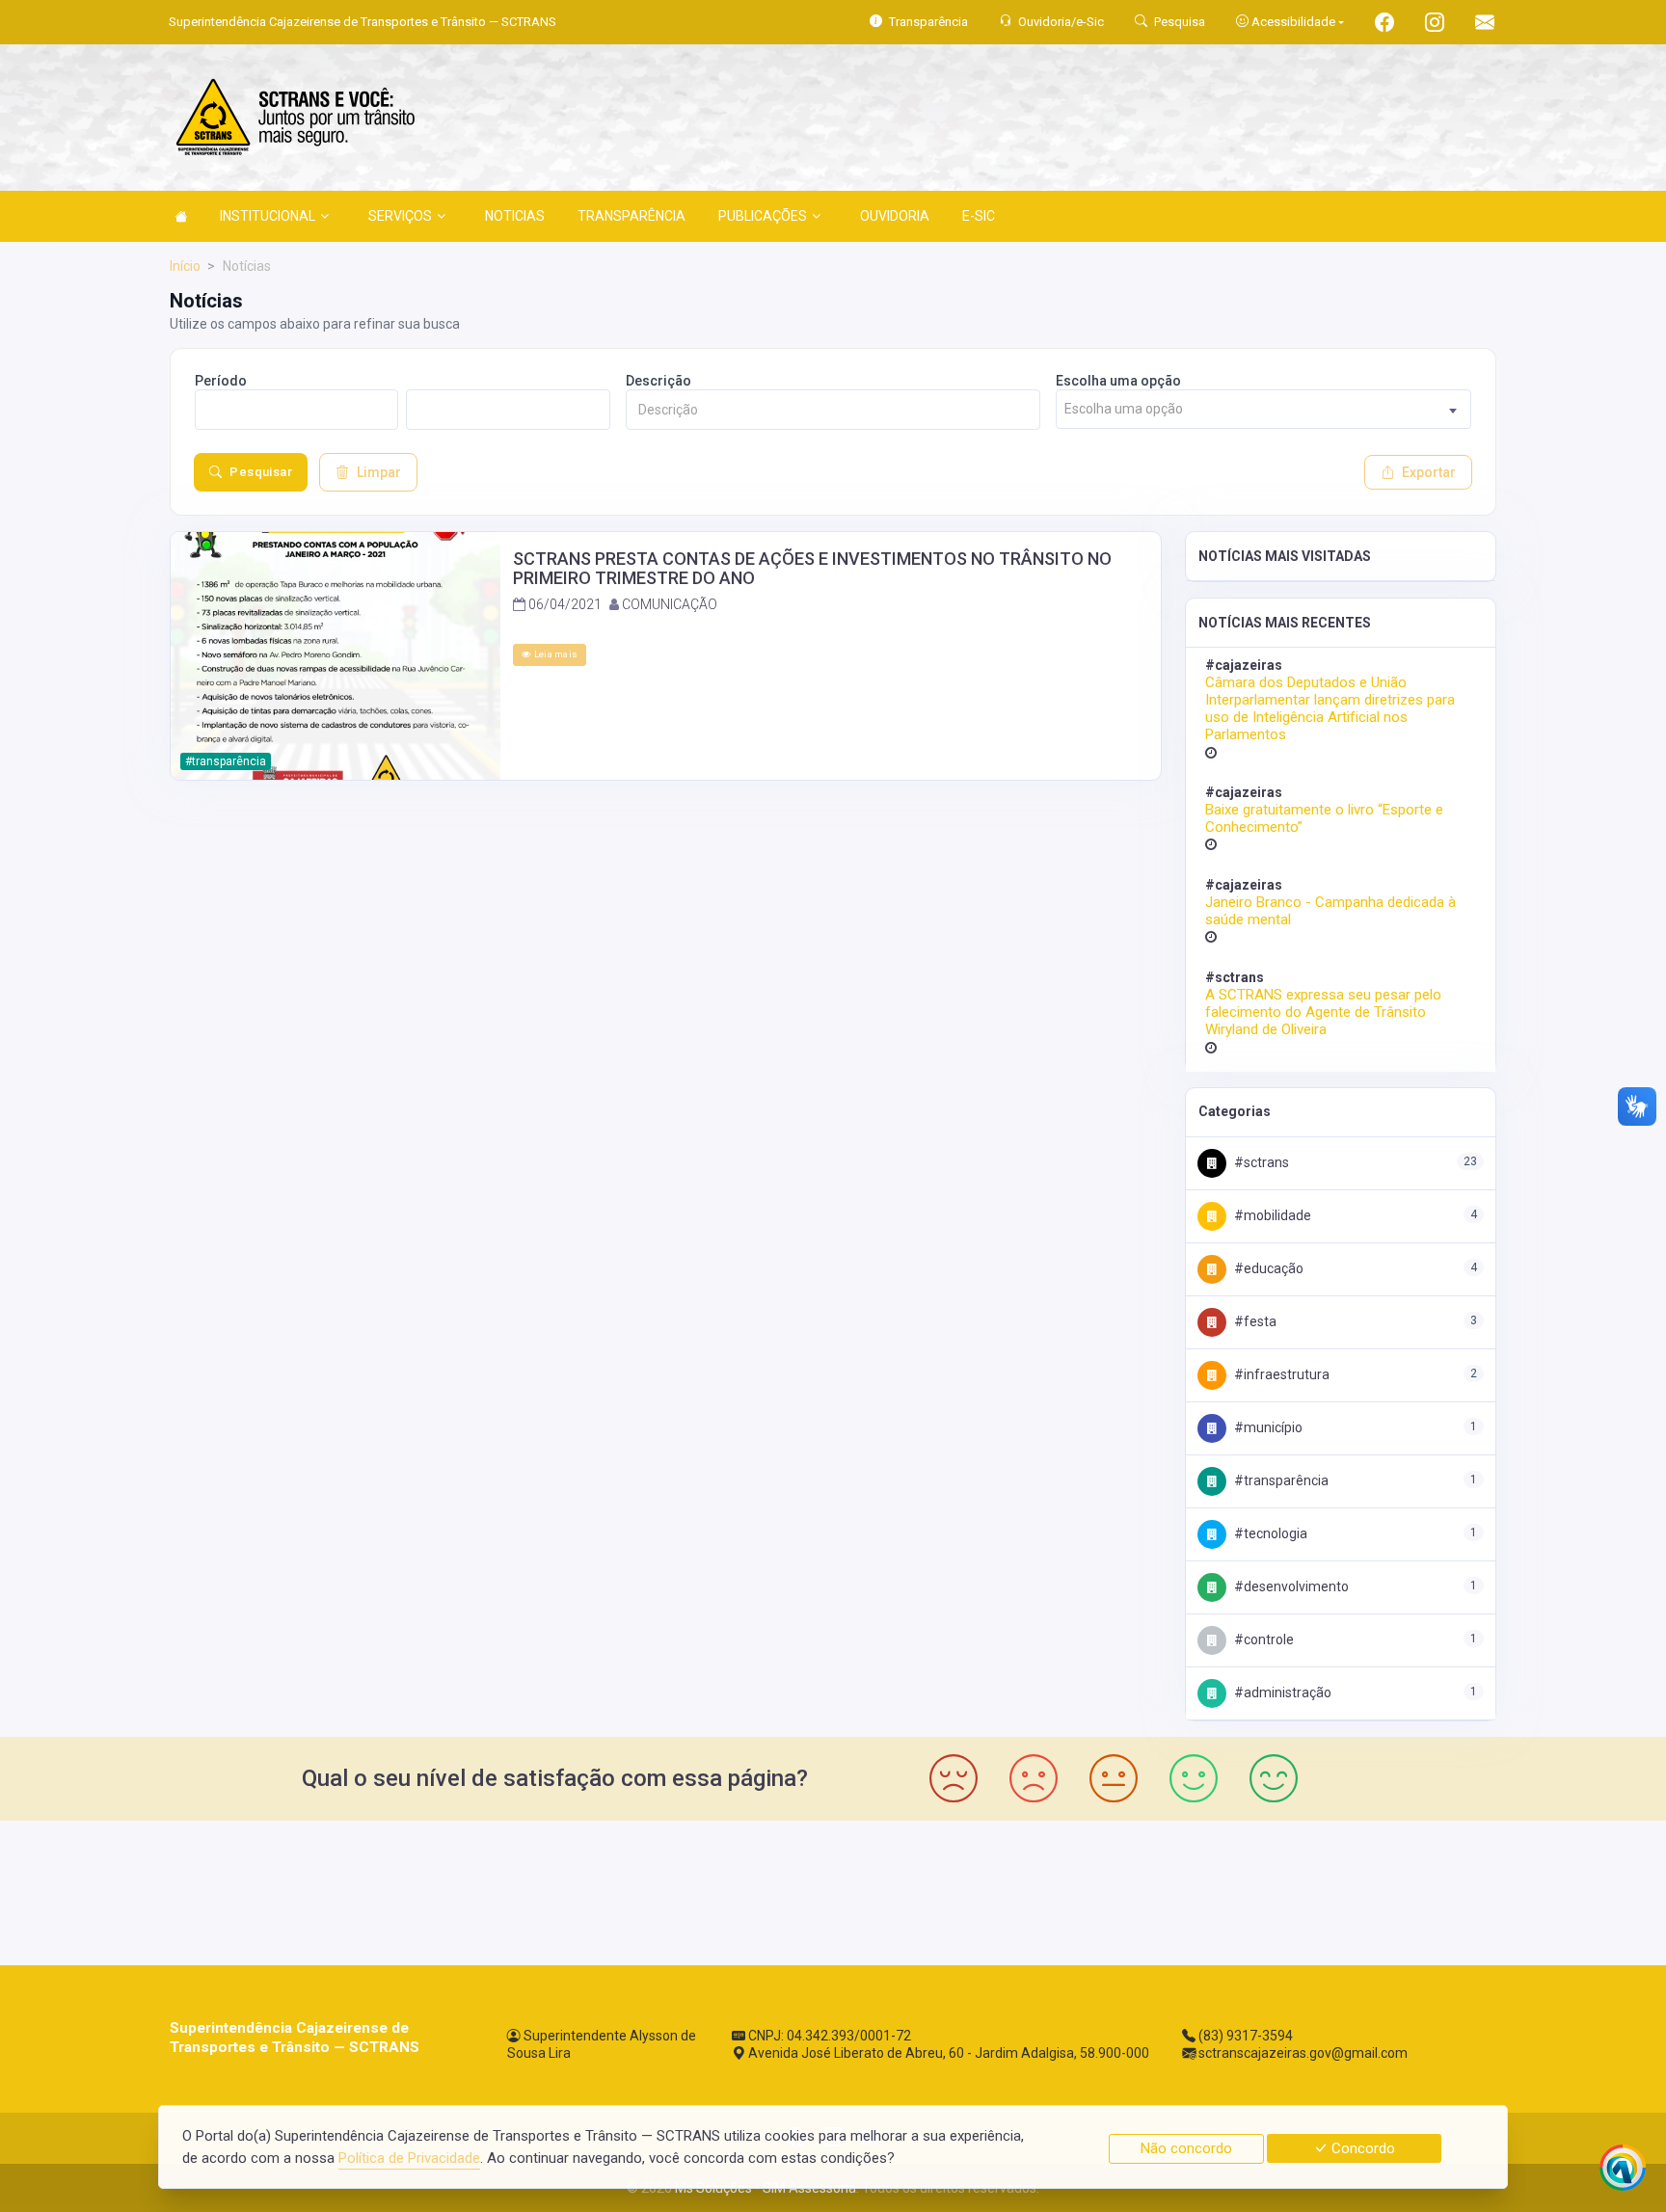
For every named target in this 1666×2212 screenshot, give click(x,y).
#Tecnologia (1269, 1533)
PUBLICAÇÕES (763, 216)
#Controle (1263, 1639)
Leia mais (554, 654)
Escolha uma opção (1118, 381)
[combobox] (1263, 409)
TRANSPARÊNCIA (631, 216)
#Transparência (1280, 1480)
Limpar (379, 472)
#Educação (1267, 1268)
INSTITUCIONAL (268, 216)
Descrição (658, 381)
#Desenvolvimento (1290, 1586)
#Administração (1281, 1692)
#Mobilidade (1271, 1215)
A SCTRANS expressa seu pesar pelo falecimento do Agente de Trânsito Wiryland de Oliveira (1323, 1012)
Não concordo (1186, 2148)
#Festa (1254, 1321)
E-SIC (979, 216)
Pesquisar (261, 472)
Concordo (1361, 2148)
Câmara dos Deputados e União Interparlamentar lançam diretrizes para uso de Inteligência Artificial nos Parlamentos (1330, 709)
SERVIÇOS (400, 216)
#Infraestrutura (1280, 1374)
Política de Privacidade (409, 2158)
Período (221, 381)
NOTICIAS (515, 216)
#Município (1267, 1427)
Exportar (1429, 472)
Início (185, 266)
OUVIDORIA (895, 216)
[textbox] (1263, 409)
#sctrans (1260, 1162)
